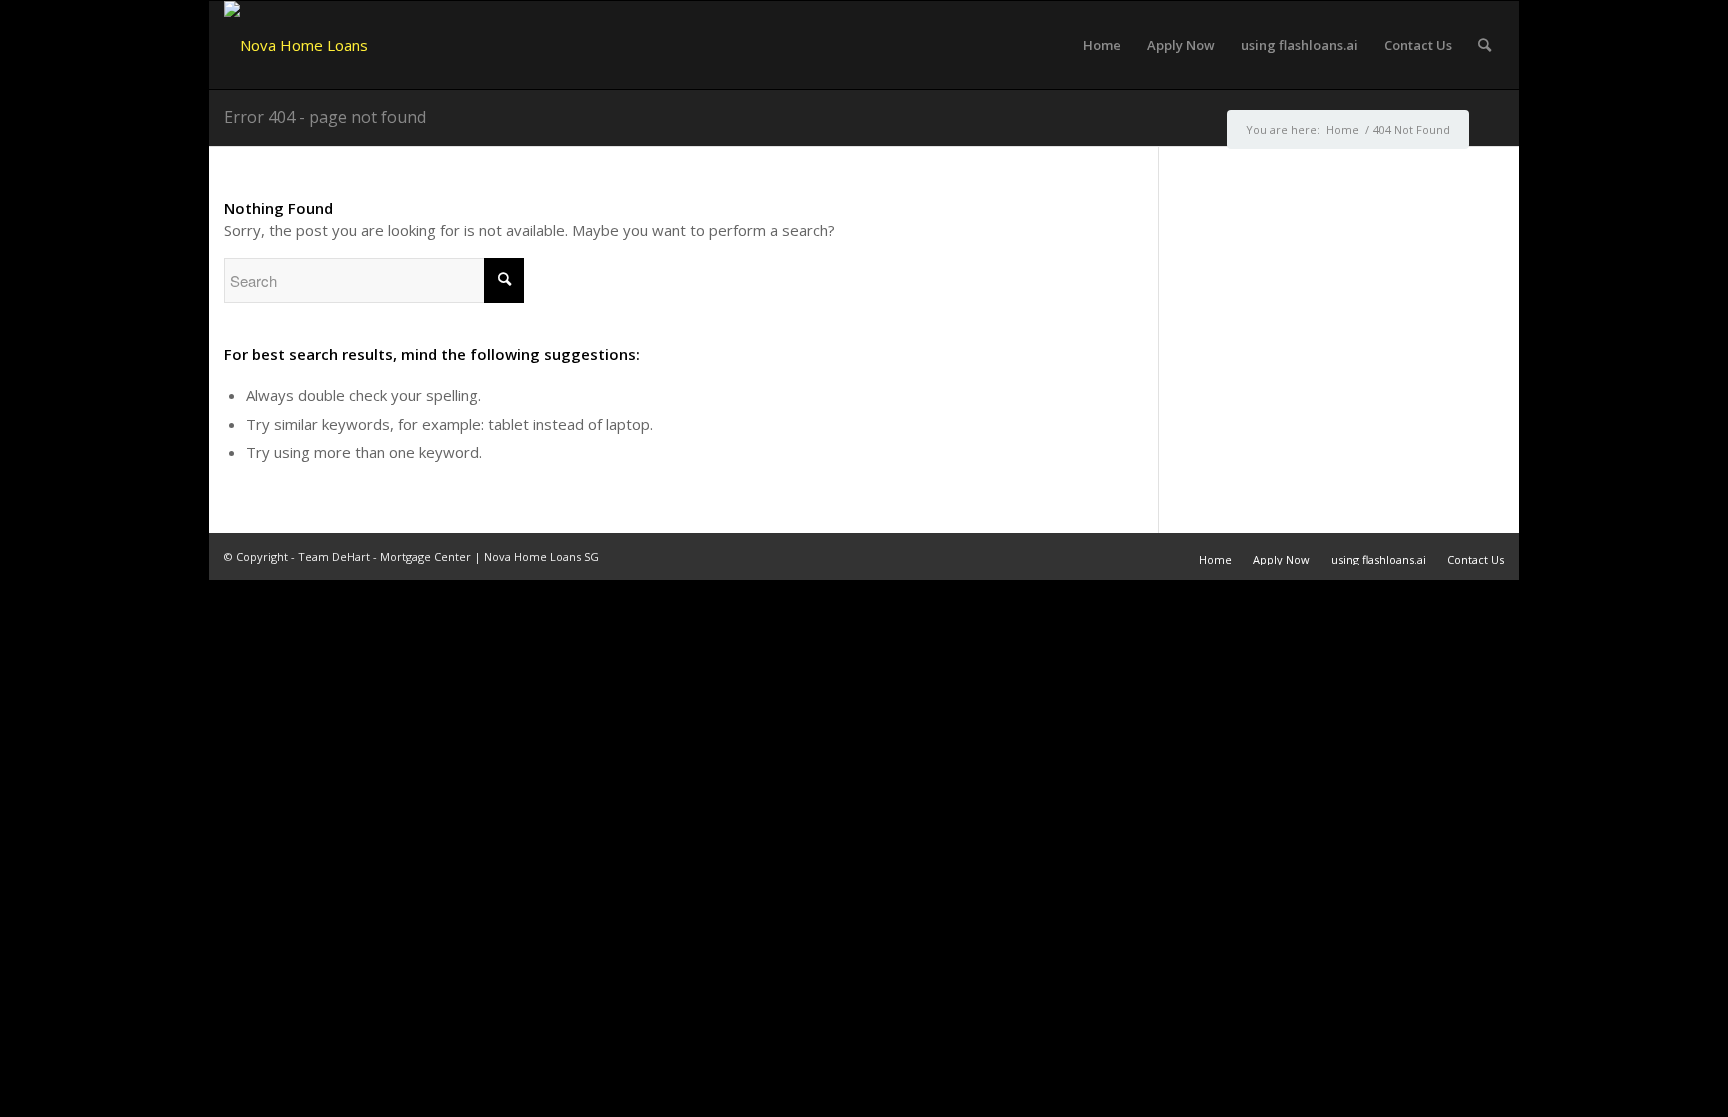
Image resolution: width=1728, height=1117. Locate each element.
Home (1215, 559)
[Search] (1484, 45)
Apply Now (1281, 559)
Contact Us (1475, 559)
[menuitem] (1102, 45)
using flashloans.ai (1378, 559)
